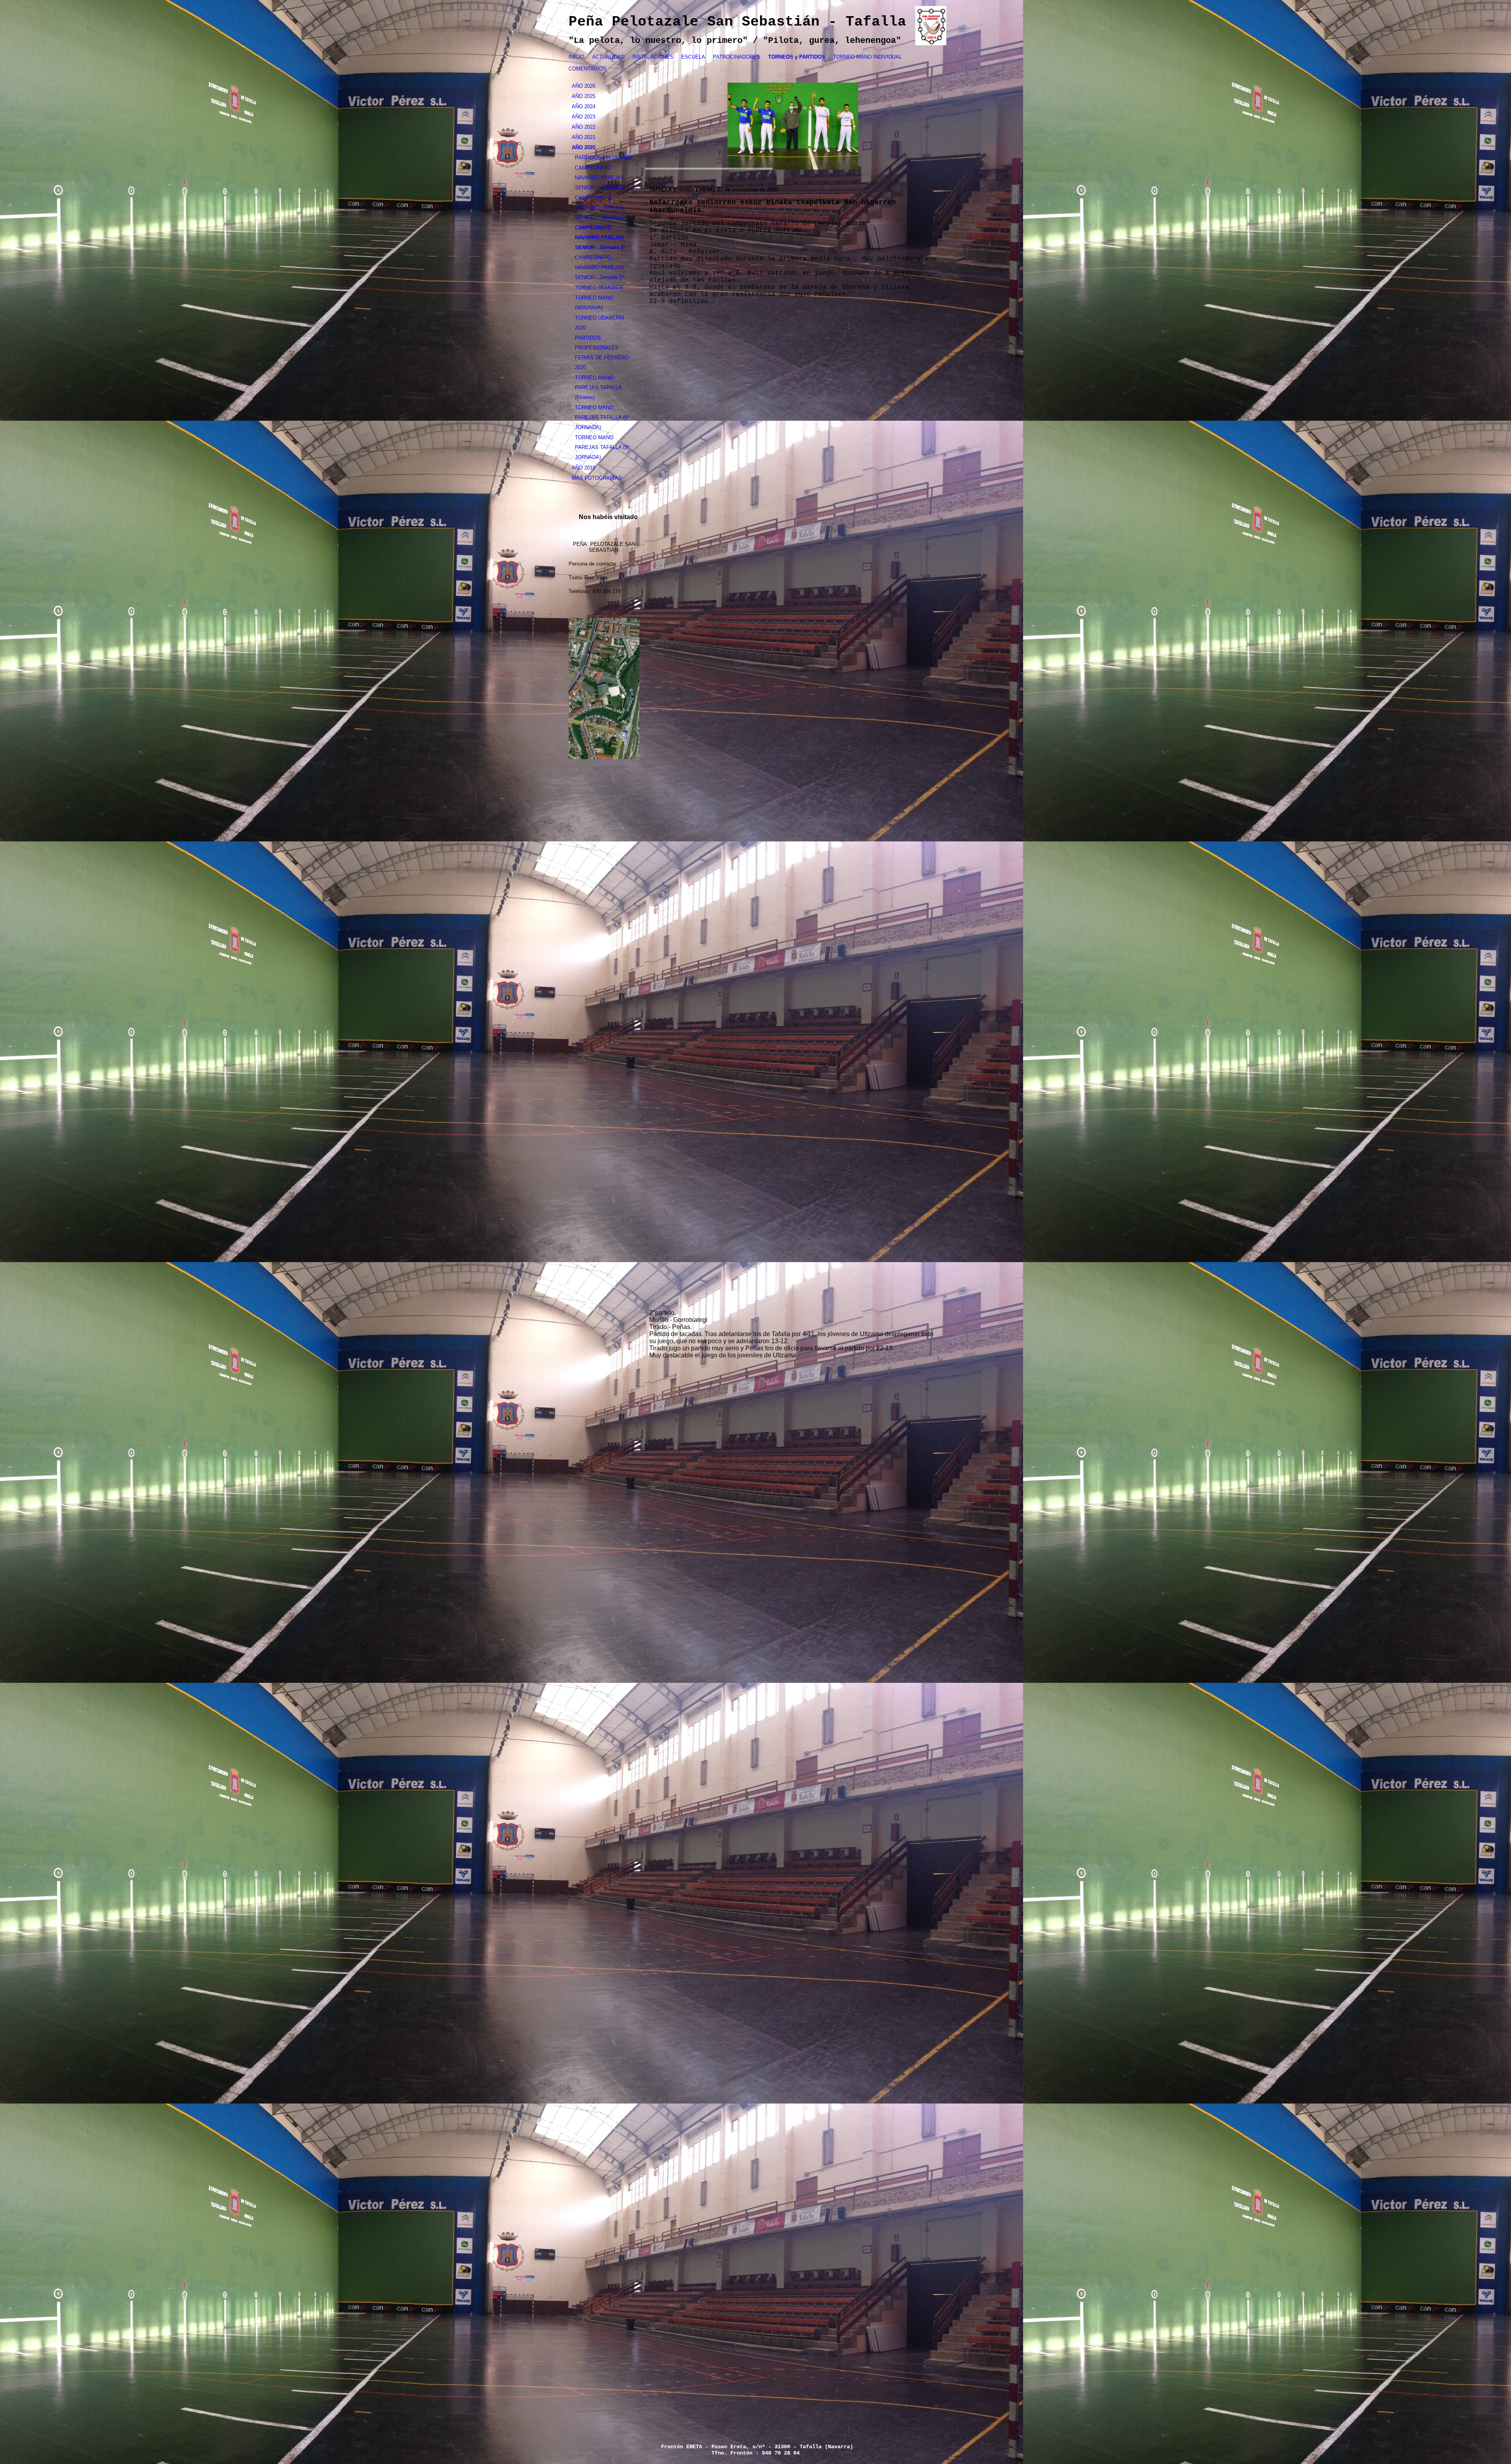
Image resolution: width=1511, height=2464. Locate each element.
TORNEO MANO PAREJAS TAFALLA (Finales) (598, 387)
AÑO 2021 (584, 137)
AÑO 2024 (584, 106)
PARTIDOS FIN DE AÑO (603, 158)
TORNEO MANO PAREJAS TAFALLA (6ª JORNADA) (602, 417)
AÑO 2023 (584, 117)
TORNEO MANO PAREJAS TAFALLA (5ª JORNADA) (602, 447)
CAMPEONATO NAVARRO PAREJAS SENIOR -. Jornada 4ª (600, 178)
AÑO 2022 (584, 127)
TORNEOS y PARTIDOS (797, 57)
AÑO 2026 (584, 86)
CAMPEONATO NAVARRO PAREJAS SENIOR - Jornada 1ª (600, 267)
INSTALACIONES (653, 57)
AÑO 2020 (584, 147)
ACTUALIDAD (608, 57)
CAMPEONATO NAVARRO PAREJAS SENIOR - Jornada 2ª (600, 238)
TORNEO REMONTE (599, 287)
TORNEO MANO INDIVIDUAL (867, 57)
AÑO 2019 (584, 468)
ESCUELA (693, 57)
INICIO (576, 57)
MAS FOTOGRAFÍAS (597, 478)
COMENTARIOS (587, 69)
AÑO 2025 (584, 96)
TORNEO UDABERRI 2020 (600, 323)
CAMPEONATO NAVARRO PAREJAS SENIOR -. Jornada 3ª (600, 208)
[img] (793, 126)
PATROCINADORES (737, 57)
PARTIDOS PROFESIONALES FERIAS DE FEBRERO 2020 (602, 353)
